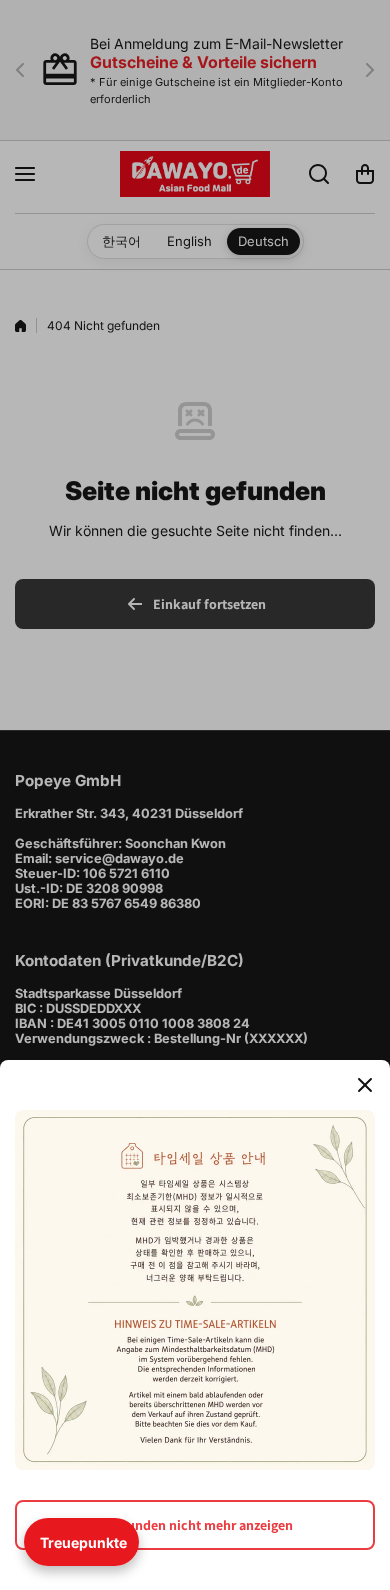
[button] (81, 1542)
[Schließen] (365, 1085)
